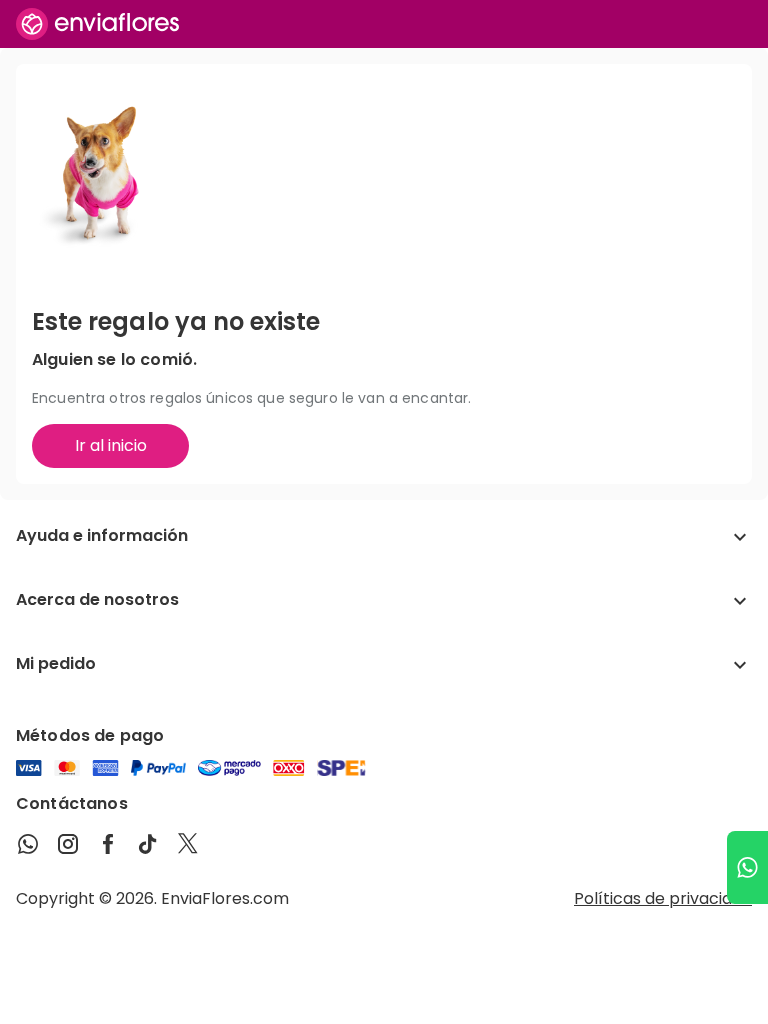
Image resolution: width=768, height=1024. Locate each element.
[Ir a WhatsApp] (747, 867)
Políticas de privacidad (663, 898)
